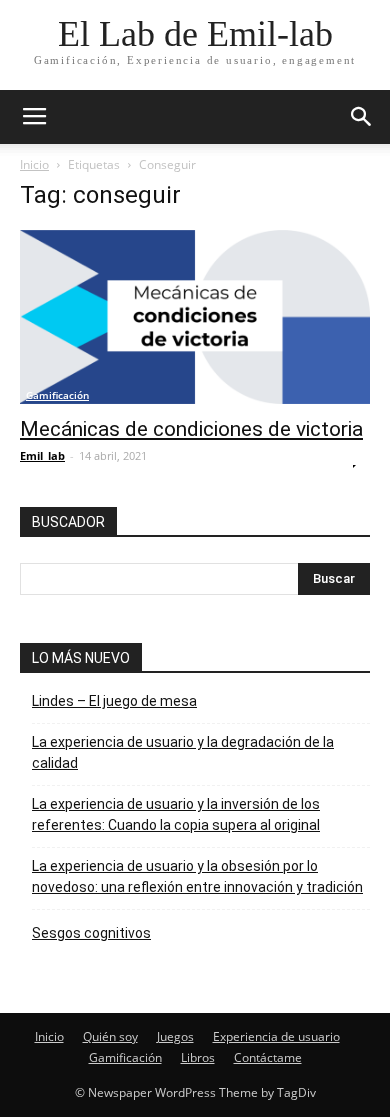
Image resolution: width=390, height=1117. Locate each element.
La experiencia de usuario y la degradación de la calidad (183, 752)
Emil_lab (42, 455)
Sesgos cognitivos (91, 933)
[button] (362, 117)
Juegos (175, 1036)
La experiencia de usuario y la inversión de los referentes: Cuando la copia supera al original (176, 814)
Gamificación (57, 395)
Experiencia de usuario (276, 1036)
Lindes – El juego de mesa (114, 701)
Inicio (34, 164)
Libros (198, 1057)
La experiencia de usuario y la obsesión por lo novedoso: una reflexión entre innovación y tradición (197, 876)
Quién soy (110, 1036)
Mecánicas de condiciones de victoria (191, 429)
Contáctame (268, 1057)
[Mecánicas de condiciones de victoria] (195, 317)
